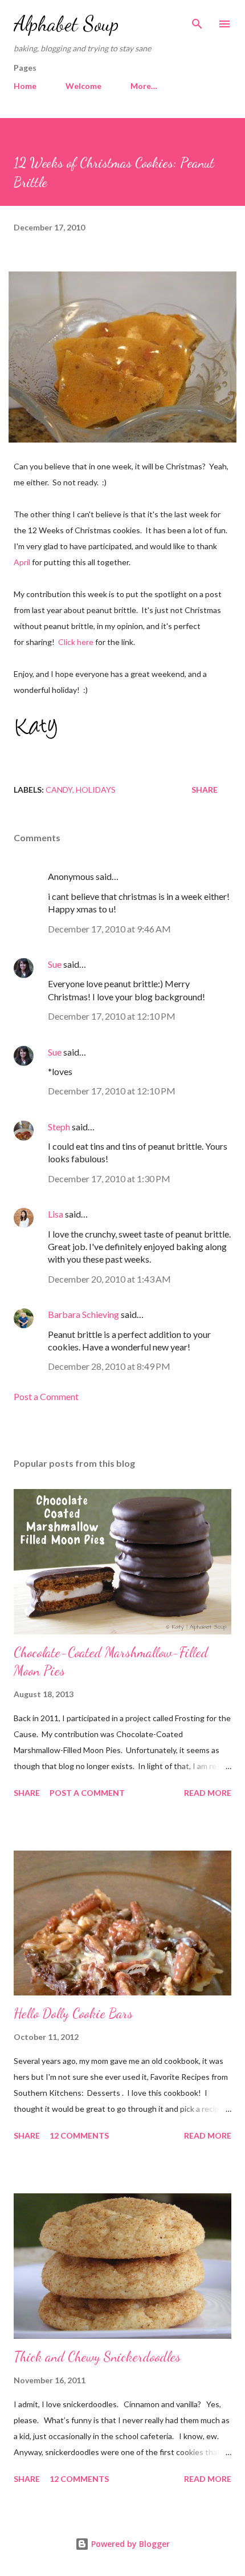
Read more (208, 1793)
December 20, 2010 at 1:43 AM (109, 1279)
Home (25, 86)
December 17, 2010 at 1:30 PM (109, 1179)
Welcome (83, 86)
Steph (59, 1127)
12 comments (79, 2135)
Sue (55, 964)
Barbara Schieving (83, 1314)
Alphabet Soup (66, 24)
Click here (76, 642)
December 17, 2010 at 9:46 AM (109, 929)
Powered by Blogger (129, 2544)
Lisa (56, 1214)
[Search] (197, 21)
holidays (96, 790)
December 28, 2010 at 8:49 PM (109, 1366)
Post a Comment (46, 1396)
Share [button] (205, 790)
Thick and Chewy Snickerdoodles (97, 2357)
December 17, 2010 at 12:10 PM (112, 1016)
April (22, 562)
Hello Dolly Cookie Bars (73, 2013)
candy (59, 790)
